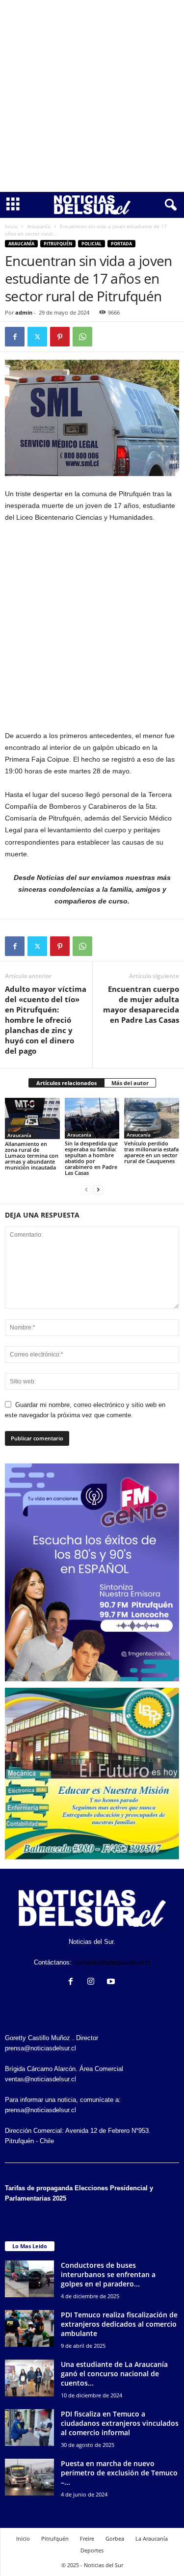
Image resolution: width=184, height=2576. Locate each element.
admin (24, 312)
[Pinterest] (60, 337)
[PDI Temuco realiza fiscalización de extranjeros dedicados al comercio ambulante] (29, 2328)
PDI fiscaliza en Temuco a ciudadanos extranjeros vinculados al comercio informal (120, 2423)
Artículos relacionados (66, 1083)
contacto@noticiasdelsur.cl (112, 1962)
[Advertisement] (92, 96)
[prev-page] (86, 1189)
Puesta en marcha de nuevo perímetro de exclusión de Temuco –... (119, 2473)
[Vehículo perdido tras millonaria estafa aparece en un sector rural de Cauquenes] (152, 1118)
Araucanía (39, 226)
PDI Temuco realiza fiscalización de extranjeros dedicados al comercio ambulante (119, 2324)
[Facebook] (15, 337)
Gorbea (115, 2538)
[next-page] (98, 1189)
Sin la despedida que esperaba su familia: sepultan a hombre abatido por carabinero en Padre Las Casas (91, 1158)
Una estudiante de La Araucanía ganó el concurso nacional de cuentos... (114, 2374)
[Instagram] (93, 1982)
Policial (92, 244)
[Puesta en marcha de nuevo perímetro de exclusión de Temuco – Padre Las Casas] (29, 2477)
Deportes (92, 2550)
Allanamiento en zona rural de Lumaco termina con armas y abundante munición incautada (32, 1155)
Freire (87, 2538)
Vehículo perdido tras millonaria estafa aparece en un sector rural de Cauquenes (151, 1152)
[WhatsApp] (82, 337)
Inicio (11, 226)
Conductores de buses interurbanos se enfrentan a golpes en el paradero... (108, 2274)
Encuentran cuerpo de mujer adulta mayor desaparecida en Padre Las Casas (141, 1004)
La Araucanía (152, 2538)
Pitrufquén (58, 244)
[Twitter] (37, 337)
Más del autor (130, 1083)
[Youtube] (112, 1982)
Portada (121, 244)
